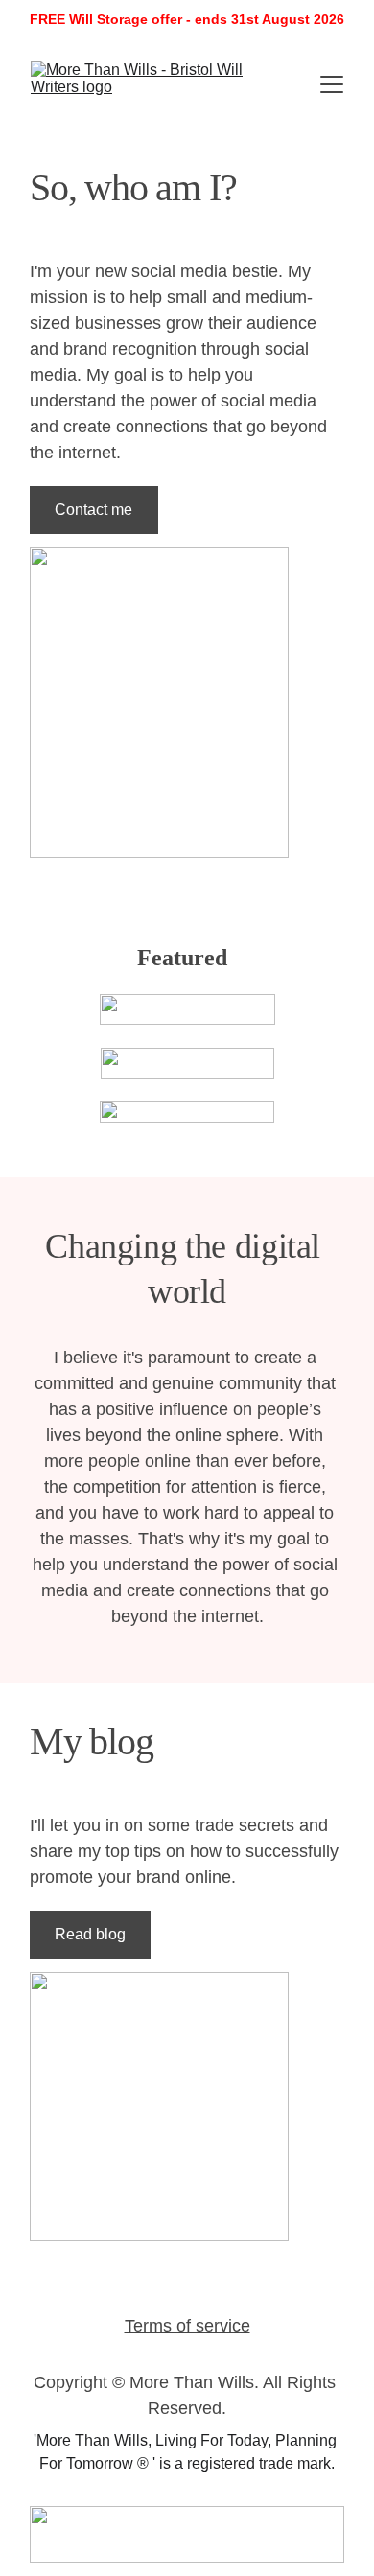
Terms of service (187, 2326)
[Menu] (332, 84)
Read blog (90, 1934)
